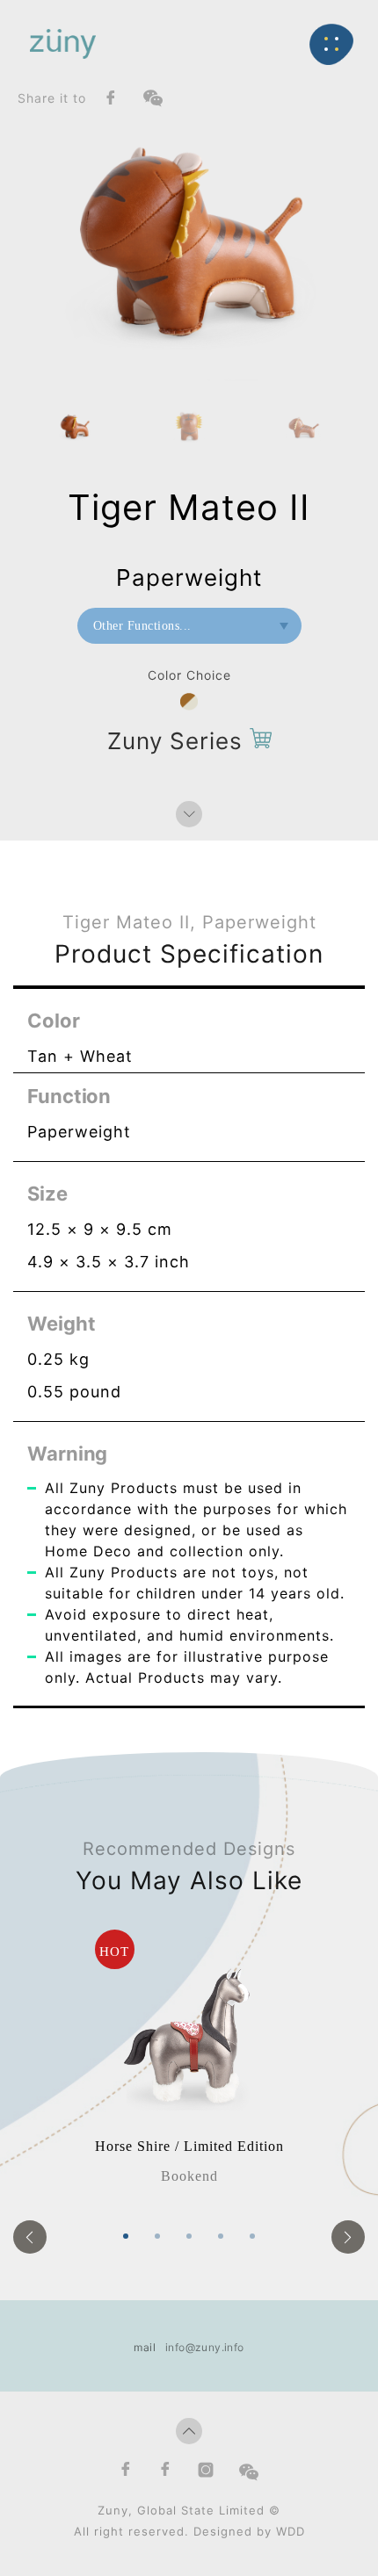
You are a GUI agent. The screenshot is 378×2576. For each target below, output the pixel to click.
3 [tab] (189, 2236)
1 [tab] (126, 2236)
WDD (291, 2531)
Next (348, 2237)
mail (145, 2347)
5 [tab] (252, 2236)
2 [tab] (157, 2236)
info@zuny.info (205, 2347)
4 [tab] (221, 2236)
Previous (30, 2237)
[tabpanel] (189, 2058)
